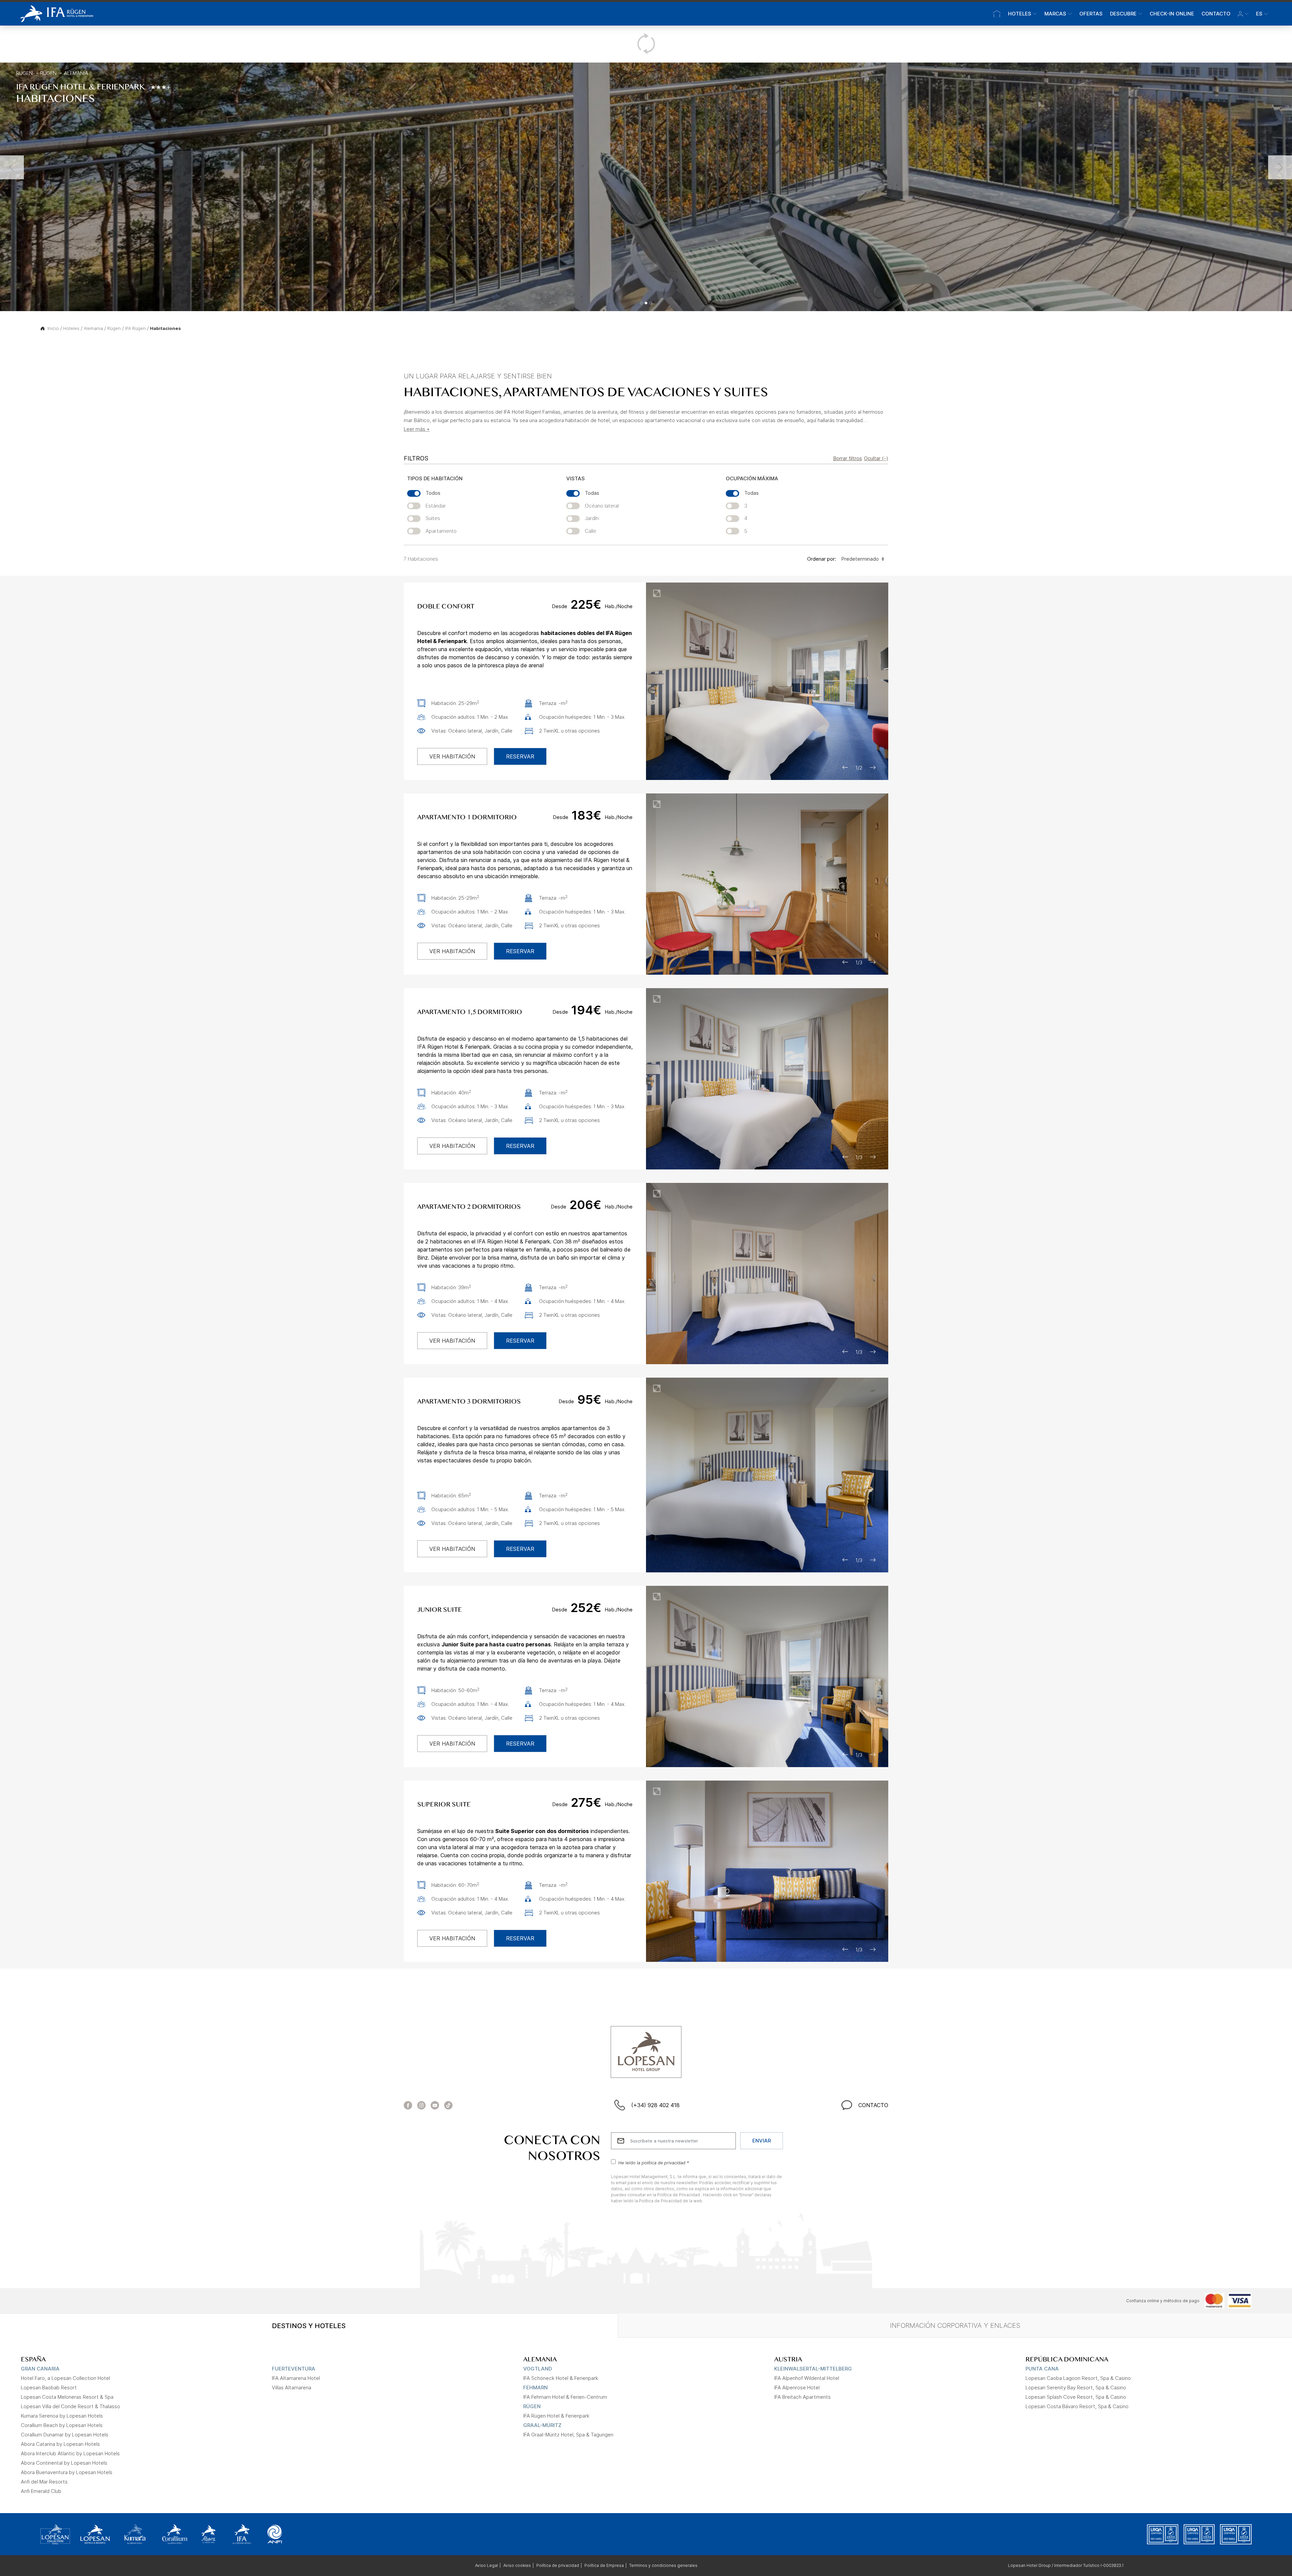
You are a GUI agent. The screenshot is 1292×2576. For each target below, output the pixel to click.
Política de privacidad (558, 2565)
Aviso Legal (487, 2565)
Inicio (53, 328)
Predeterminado (860, 559)
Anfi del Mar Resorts (44, 2482)
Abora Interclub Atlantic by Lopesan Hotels (70, 2453)
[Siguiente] (1280, 167)
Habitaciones (166, 328)
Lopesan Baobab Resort (49, 2387)
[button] (1243, 14)
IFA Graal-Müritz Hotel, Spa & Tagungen (568, 2435)
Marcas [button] (1055, 14)
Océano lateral (602, 506)
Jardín (592, 518)
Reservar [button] (520, 756)
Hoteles (71, 328)
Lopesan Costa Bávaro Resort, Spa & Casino (1077, 2406)
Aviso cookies (517, 2565)
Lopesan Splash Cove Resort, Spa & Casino (1076, 2397)
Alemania (76, 73)
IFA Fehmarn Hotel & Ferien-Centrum (565, 2397)
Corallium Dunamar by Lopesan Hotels (65, 2435)
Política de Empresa (604, 2565)
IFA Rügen (135, 328)
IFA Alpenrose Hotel (797, 2387)
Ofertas (1091, 14)
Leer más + (417, 429)
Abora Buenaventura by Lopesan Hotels (67, 2472)
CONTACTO (873, 2105)
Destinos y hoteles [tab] (309, 2326)
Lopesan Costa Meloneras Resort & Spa (67, 2397)
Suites (433, 518)
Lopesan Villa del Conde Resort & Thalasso (70, 2406)
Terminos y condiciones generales (663, 2565)
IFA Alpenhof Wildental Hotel (807, 2378)
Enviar (762, 2141)
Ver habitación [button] (452, 756)
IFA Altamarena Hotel (296, 2378)
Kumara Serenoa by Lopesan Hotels (62, 2416)
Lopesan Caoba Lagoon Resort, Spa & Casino (1078, 2378)
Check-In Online (1172, 14)
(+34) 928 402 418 (655, 2105)
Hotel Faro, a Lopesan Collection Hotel (65, 2378)
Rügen (24, 73)
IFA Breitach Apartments (802, 2397)
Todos (433, 493)
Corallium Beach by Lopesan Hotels (62, 2425)
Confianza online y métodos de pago (1163, 2301)
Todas (592, 493)
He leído (654, 2162)
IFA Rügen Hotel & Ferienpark (556, 2416)
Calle (590, 531)
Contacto (1216, 14)
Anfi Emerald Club (41, 2491)
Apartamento (441, 531)
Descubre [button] (1123, 14)
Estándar (436, 506)
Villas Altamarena (292, 2387)
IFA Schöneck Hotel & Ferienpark (561, 2378)
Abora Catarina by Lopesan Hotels (60, 2444)
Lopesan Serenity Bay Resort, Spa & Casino (1076, 2387)
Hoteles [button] (1020, 14)
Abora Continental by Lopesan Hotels (64, 2463)
